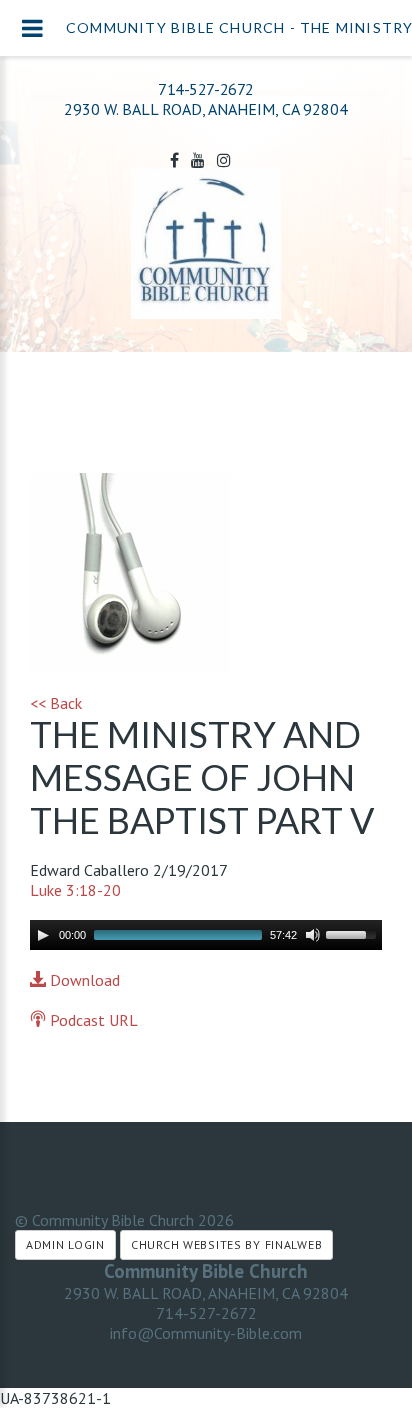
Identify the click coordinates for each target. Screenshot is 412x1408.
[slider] (354, 933)
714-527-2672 (205, 89)
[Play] (43, 935)
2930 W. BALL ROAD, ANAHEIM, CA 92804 (206, 1293)
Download (83, 980)
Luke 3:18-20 (75, 890)
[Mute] (313, 935)
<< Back (56, 703)
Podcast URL (92, 1020)
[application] (206, 935)
